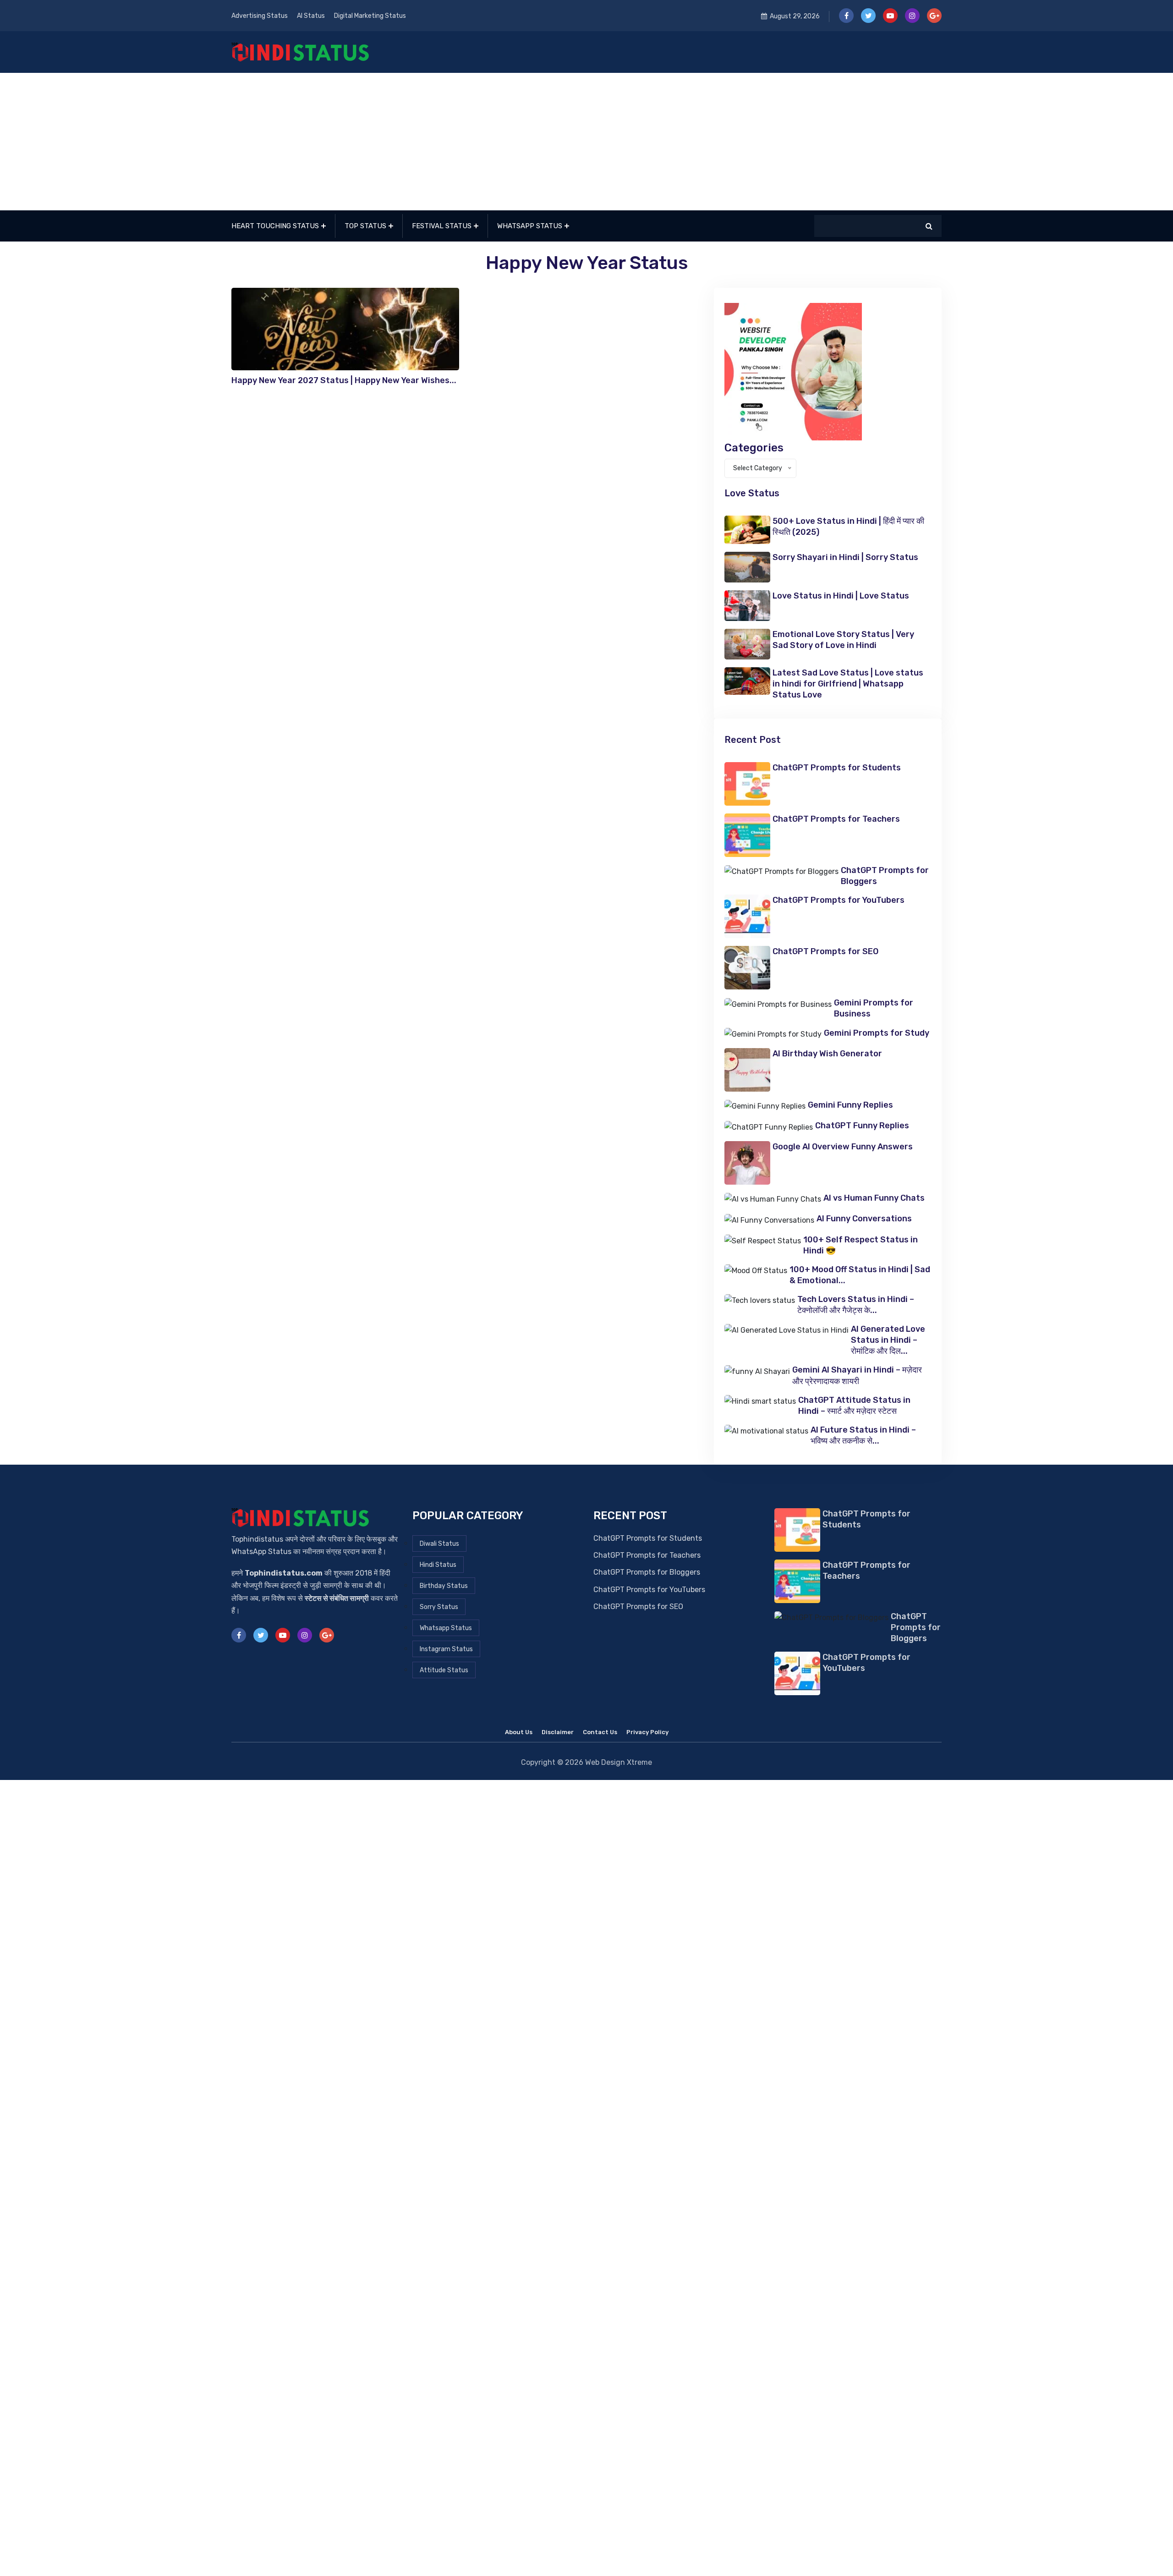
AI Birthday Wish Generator (827, 1054)
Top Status (365, 226)
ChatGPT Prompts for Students (837, 768)
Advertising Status (260, 16)
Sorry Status (439, 1607)
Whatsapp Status (530, 226)
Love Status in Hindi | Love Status (841, 596)
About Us (519, 1732)
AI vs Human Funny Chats (874, 1198)
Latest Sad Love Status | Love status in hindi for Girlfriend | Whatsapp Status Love (848, 684)
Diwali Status (439, 1544)
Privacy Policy (647, 1732)
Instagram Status (446, 1649)
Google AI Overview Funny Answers (843, 1147)
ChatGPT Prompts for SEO (825, 951)
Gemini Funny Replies (850, 1105)
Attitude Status (444, 1670)
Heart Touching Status (275, 226)
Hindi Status (438, 1565)
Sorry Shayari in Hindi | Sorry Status (845, 557)
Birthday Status (444, 1586)
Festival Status (442, 226)
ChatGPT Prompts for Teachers (836, 819)
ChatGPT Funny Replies (862, 1126)
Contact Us (600, 1732)
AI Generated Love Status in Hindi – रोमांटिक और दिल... (888, 1340)
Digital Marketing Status (370, 16)
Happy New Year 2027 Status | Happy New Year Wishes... (344, 380)
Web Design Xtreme (619, 1762)
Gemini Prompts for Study (877, 1033)
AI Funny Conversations (864, 1219)
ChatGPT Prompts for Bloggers (647, 1572)
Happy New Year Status (587, 263)
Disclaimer (558, 1732)
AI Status (311, 16)
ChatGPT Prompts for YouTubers (839, 900)
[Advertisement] (586, 142)
